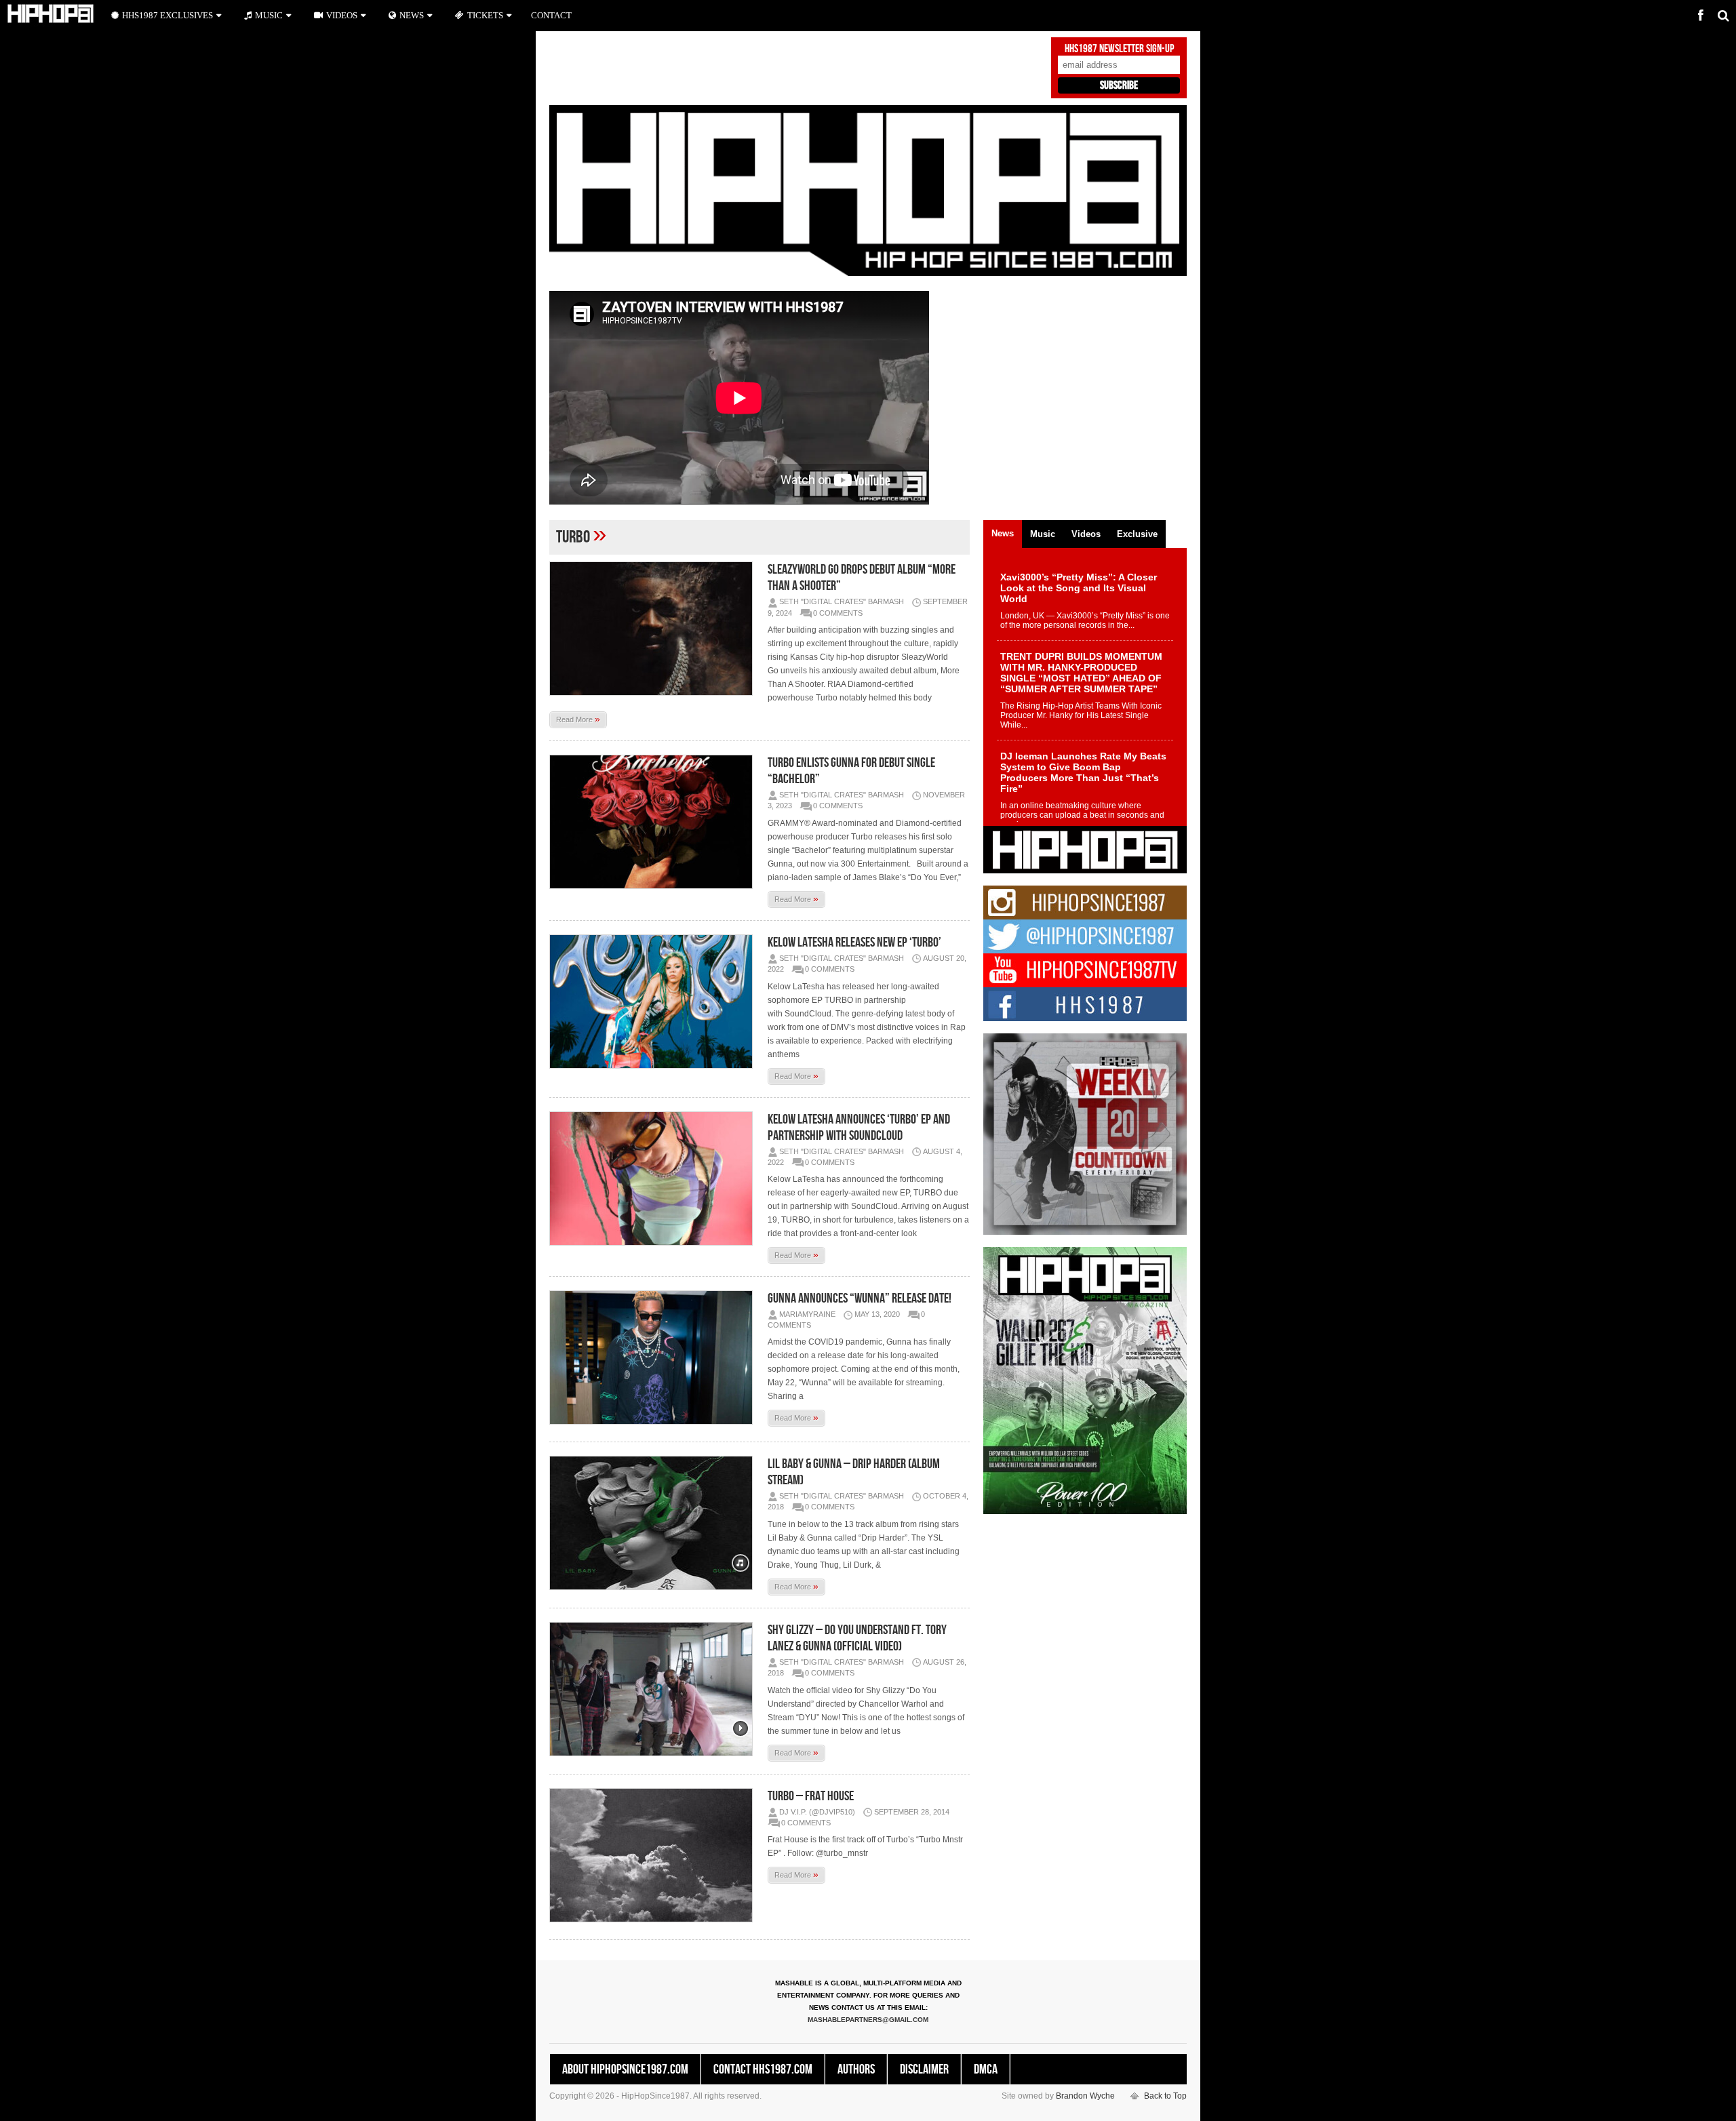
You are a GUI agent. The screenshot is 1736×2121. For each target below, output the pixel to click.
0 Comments (838, 613)
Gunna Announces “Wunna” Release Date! (860, 1299)
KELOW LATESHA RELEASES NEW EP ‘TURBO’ (854, 943)
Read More (578, 719)
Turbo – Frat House (811, 1796)
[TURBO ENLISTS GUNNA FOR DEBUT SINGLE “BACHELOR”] (654, 822)
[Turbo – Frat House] (654, 1855)
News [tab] (1003, 533)
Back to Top (1165, 2096)
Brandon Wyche (1085, 2096)
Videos (342, 15)
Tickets (485, 15)
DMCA (986, 2069)
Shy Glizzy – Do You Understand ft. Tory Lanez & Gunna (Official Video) (857, 1638)
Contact (551, 15)
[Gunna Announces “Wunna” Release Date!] (654, 1357)
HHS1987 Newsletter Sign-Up (1119, 49)
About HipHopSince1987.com (625, 2069)
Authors (856, 2069)
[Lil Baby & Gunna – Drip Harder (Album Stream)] (654, 1523)
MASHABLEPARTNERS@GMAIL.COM (868, 2020)
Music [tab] (1043, 534)
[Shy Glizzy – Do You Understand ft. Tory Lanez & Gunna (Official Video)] (654, 1689)
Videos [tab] (1086, 534)
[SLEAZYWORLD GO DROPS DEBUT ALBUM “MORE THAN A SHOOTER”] (654, 629)
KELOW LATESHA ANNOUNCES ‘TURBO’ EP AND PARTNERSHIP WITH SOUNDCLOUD (859, 1128)
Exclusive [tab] (1137, 534)
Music (269, 15)
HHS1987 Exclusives (167, 15)
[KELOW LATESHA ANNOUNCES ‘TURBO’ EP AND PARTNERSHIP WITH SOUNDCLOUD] (654, 1178)
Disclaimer (924, 2069)
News (412, 15)
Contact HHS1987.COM (763, 2069)
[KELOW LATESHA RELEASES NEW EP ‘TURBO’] (654, 1002)
